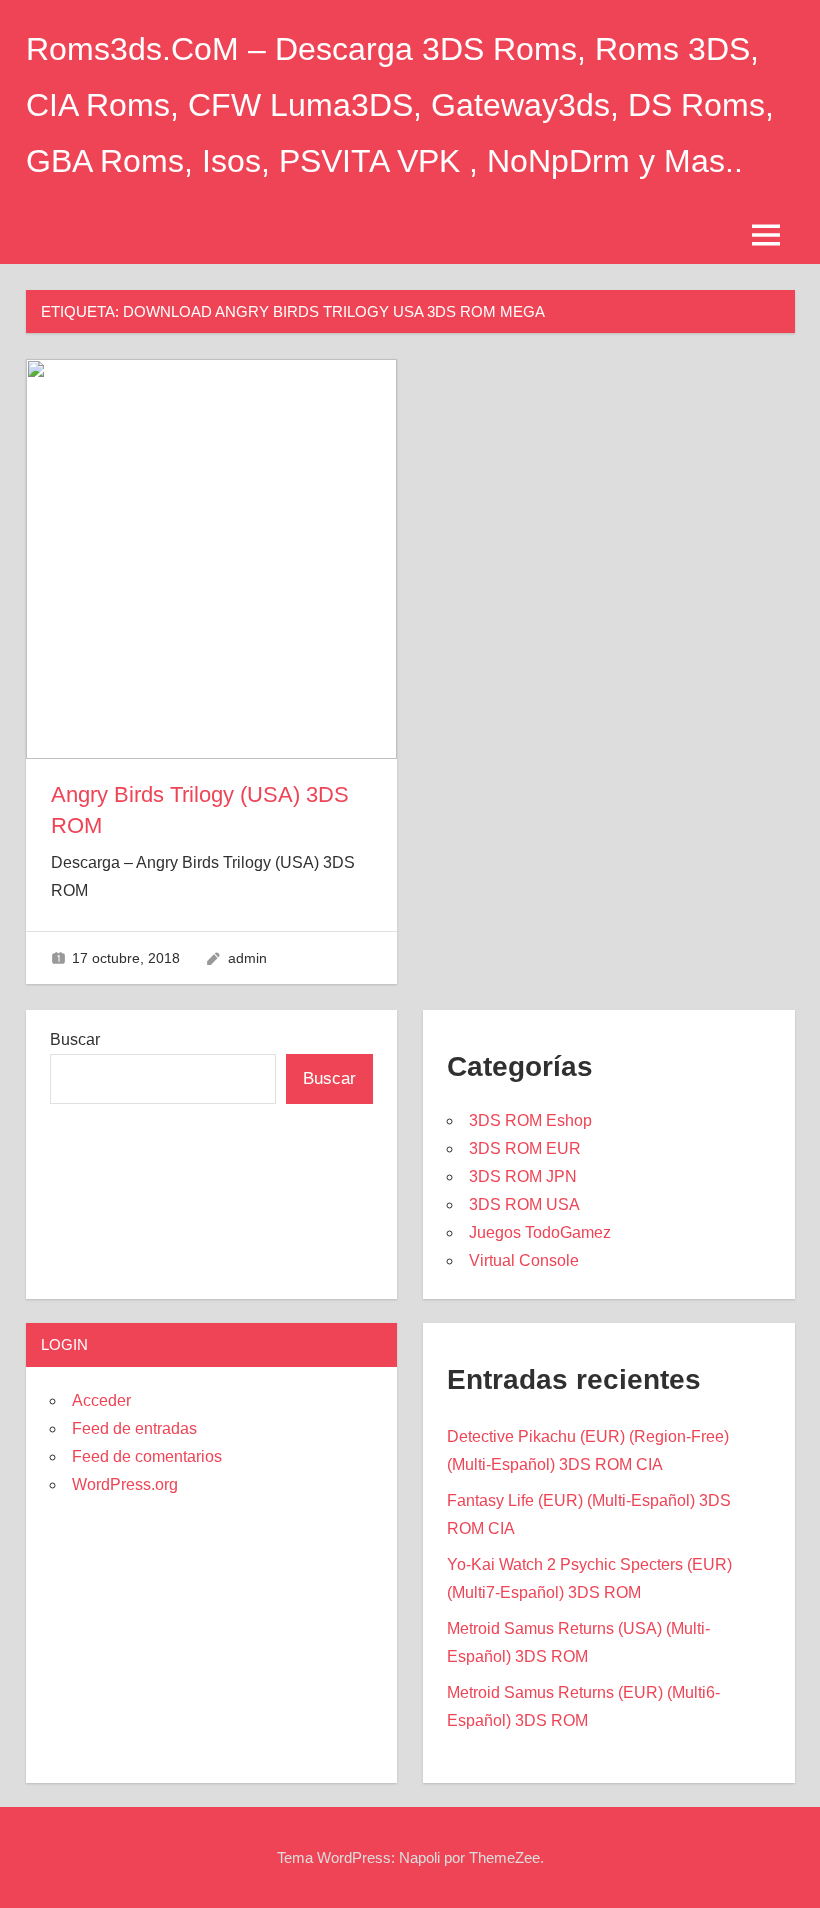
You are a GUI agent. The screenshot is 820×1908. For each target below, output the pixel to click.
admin (247, 958)
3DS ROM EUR (525, 1148)
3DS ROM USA (524, 1204)
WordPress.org (125, 1484)
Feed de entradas (134, 1428)
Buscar (75, 1039)
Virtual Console (524, 1260)
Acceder (101, 1400)
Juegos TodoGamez (540, 1232)
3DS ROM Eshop (530, 1120)
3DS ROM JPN (523, 1176)
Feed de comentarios (147, 1456)
